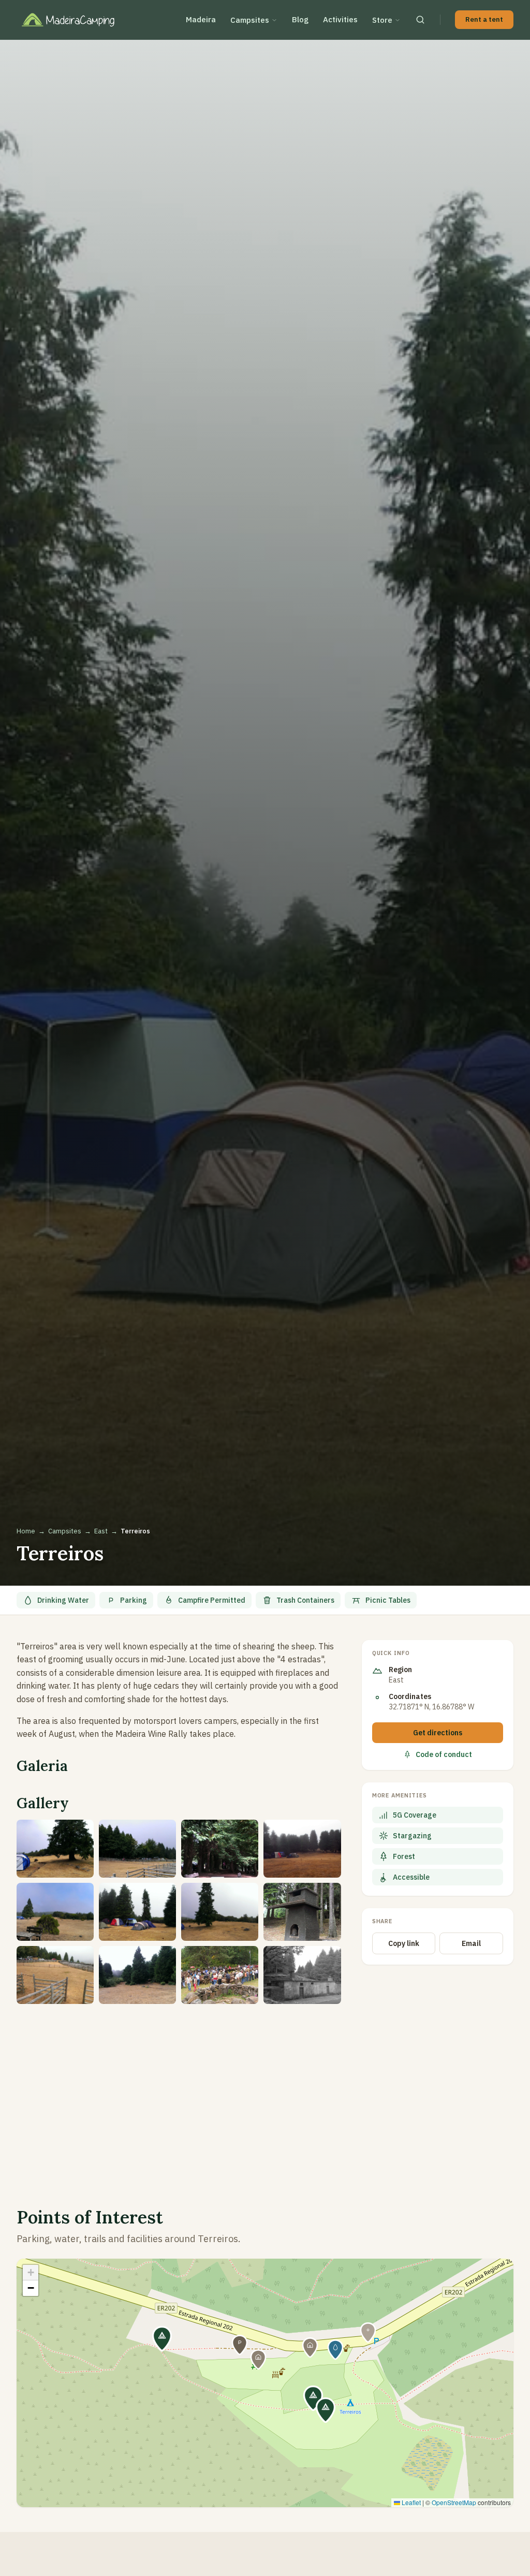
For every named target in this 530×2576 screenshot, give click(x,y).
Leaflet (410, 2502)
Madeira (201, 19)
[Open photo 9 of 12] (55, 1975)
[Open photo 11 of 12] (220, 1975)
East (101, 1531)
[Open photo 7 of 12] (220, 1912)
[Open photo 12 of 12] (302, 1975)
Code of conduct (444, 1754)
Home (26, 1531)
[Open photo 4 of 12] (302, 1849)
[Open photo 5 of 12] (55, 1912)
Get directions (438, 1733)
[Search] (420, 20)
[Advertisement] (179, 2093)
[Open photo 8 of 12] (302, 1912)
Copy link (404, 1943)
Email (471, 1943)
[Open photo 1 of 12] (55, 1849)
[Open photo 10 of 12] (137, 1975)
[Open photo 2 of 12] (137, 1849)
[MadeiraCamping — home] (75, 20)
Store (382, 20)
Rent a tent (484, 19)
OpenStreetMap (454, 2502)
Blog (300, 19)
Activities (340, 19)
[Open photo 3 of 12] (220, 1849)
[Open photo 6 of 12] (137, 1912)
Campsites (250, 20)
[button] (326, 2410)
